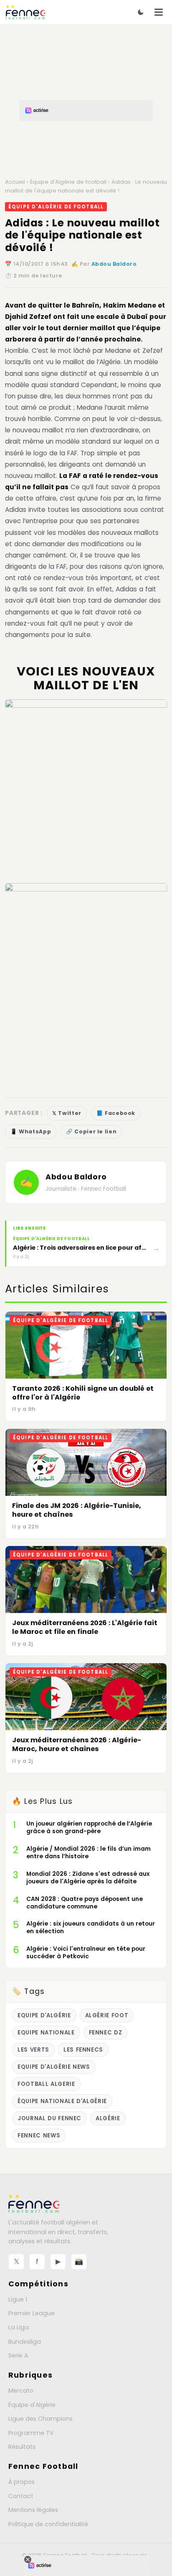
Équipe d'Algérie (32, 2405)
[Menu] (159, 12)
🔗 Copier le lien (91, 1131)
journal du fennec (49, 2118)
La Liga (19, 2327)
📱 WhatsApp (31, 1131)
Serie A (18, 2355)
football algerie (46, 2084)
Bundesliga (25, 2342)
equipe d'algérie (44, 2015)
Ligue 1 (18, 2299)
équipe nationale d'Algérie (62, 2101)
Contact (21, 2496)
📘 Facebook (116, 1113)
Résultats (22, 2447)
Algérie (108, 2118)
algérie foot (107, 2015)
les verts (33, 2050)
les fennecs (83, 2050)
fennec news (39, 2136)
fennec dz (106, 2033)
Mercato (21, 2391)
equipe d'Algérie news (54, 2067)
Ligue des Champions (40, 2419)
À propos (21, 2482)
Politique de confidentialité (48, 2524)
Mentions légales (33, 2510)
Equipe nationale (46, 2033)
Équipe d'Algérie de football (68, 182)
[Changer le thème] (141, 12)
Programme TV (31, 2433)
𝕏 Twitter (67, 1113)
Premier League (32, 2313)
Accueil (15, 182)
